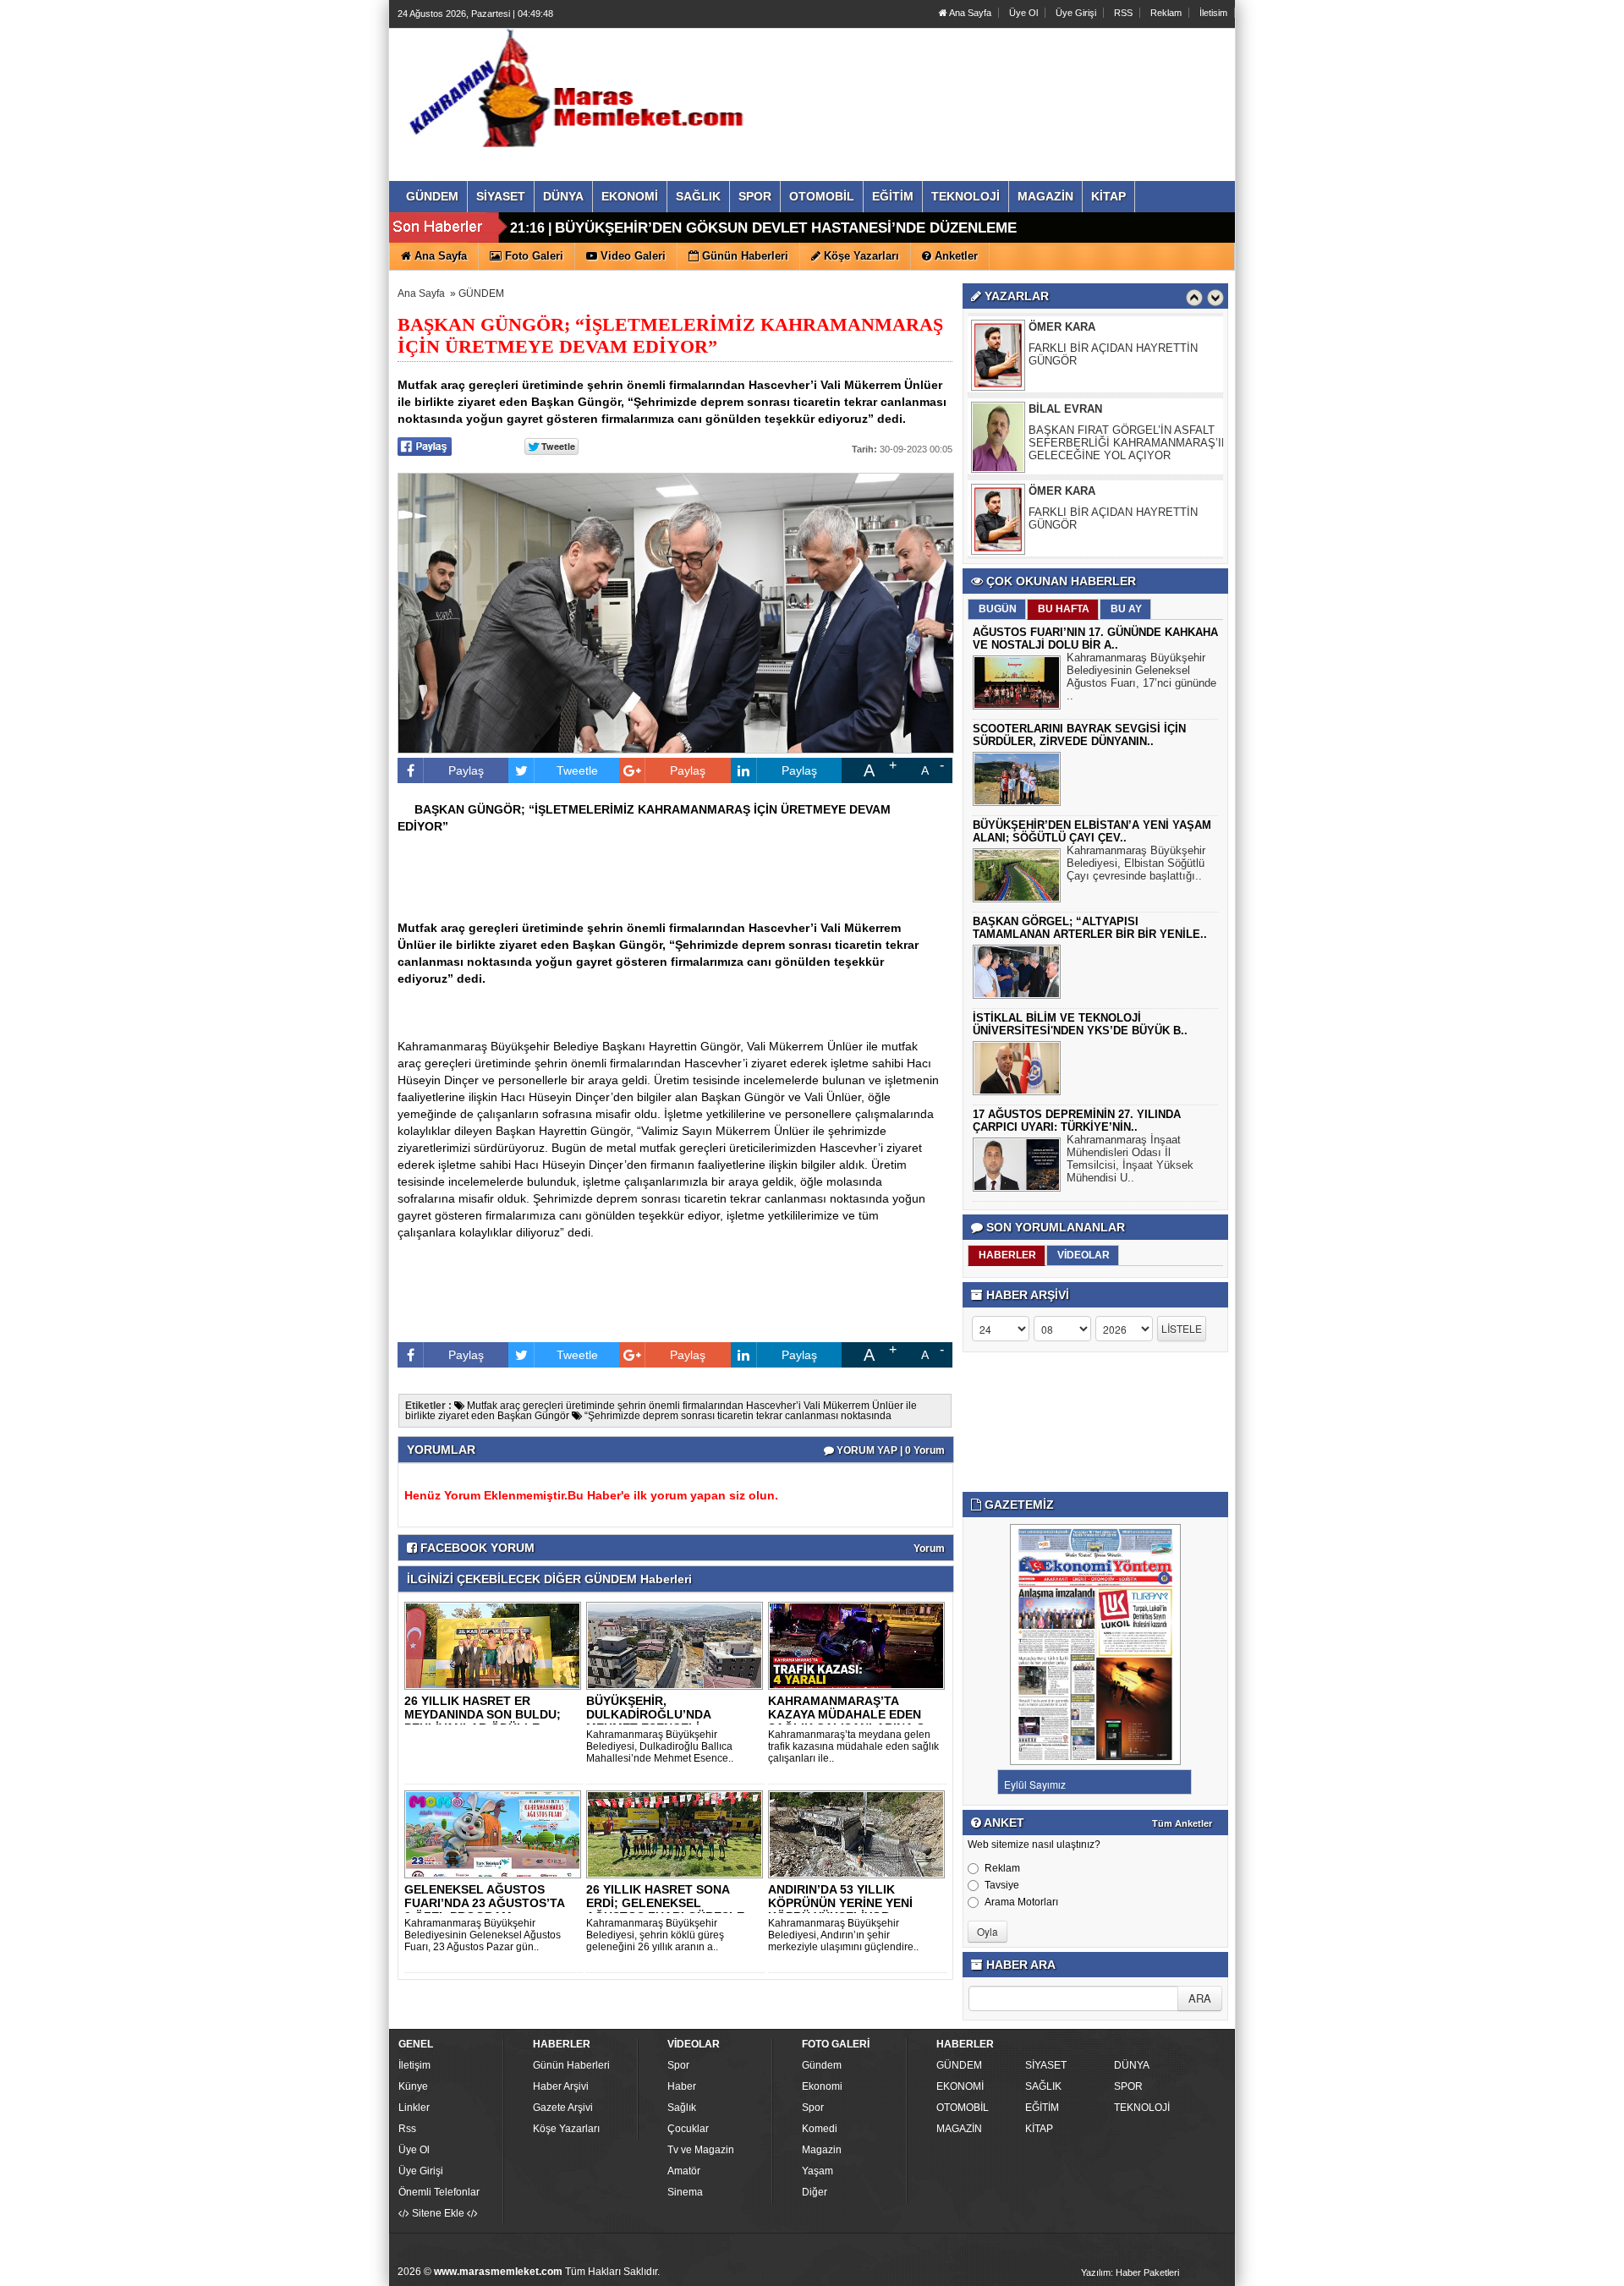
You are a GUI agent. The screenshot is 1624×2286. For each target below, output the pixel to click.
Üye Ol (1023, 13)
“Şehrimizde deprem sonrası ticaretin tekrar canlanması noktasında (737, 1416)
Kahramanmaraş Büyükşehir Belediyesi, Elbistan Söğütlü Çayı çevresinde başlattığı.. (1136, 863)
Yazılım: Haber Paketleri (1130, 2272)
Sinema (685, 2192)
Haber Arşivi (561, 2086)
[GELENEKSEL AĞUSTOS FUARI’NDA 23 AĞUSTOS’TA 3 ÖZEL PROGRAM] (496, 1834)
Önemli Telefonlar (439, 2192)
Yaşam (817, 2171)
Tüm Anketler (1182, 1823)
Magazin (822, 2150)
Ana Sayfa (969, 13)
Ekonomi (822, 2086)
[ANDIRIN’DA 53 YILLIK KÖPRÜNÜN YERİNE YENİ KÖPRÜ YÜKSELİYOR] (859, 1834)
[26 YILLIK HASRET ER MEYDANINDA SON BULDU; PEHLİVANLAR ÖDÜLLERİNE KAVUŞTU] (496, 1645)
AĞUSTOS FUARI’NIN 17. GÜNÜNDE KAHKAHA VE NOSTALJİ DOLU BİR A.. (1095, 639)
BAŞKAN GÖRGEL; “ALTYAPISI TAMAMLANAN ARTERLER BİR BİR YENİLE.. (1090, 928)
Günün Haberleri (571, 2065)
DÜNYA (1132, 2065)
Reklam (1166, 13)
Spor (678, 2065)
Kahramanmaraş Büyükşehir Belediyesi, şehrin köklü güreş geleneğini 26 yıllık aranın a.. (655, 1935)
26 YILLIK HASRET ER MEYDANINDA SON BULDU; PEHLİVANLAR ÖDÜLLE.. (483, 1714)
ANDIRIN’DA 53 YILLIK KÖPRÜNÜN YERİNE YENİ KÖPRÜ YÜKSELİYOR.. (840, 1903)
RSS (1123, 13)
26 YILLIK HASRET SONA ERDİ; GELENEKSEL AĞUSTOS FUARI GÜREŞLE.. (669, 1903)
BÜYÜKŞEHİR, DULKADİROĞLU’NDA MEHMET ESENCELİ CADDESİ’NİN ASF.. (648, 1721)
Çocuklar (688, 2129)
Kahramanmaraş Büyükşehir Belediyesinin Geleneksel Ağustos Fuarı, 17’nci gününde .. (1141, 677)
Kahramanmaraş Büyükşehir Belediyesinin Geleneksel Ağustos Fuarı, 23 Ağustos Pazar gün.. (483, 1935)
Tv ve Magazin (701, 2150)
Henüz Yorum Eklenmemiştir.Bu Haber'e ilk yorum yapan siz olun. (591, 1495)
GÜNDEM (481, 293)
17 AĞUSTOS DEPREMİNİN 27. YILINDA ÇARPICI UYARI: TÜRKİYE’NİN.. (1077, 1121)
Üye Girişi (1076, 13)
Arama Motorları (1021, 1902)
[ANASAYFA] (582, 87)
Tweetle (577, 770)
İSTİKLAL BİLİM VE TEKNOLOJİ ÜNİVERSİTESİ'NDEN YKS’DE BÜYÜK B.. (1080, 1024)
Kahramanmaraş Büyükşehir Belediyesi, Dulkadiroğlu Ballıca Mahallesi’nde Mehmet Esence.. (660, 1746)
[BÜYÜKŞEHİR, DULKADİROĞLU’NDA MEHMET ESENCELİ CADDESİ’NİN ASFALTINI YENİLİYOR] (678, 1645)
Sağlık (682, 2108)
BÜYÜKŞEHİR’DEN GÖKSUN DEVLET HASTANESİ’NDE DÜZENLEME (786, 228)
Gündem (822, 2065)
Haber (682, 2086)
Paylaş (466, 770)
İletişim (414, 2065)
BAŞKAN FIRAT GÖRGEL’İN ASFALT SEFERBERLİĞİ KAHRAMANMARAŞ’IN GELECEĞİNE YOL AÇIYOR (1129, 419)
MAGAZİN (959, 2129)
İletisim (1213, 13)
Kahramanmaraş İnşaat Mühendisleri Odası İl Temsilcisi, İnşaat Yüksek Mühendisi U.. (1130, 1159)
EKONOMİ (960, 2086)
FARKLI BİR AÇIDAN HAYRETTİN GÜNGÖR (1113, 331)
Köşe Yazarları (566, 2129)
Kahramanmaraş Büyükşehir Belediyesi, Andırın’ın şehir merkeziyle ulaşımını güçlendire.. (843, 1935)
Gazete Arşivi (563, 2108)
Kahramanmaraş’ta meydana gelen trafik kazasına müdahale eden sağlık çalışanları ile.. (853, 1746)
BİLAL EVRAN (1065, 385)
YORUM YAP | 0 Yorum (889, 1450)
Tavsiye (1002, 1885)
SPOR (1128, 2086)
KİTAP (1039, 2129)
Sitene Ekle (438, 2213)
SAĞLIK (1043, 2086)
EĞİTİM (1042, 2108)
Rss (407, 2129)
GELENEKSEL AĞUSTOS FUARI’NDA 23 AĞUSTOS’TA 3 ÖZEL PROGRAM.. (484, 1903)
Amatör (684, 2171)
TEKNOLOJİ (1142, 2108)
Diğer (815, 2192)
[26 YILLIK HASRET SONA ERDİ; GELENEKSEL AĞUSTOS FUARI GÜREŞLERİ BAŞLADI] (678, 1834)
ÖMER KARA (1062, 467)
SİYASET (1046, 2065)
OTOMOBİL (963, 2108)
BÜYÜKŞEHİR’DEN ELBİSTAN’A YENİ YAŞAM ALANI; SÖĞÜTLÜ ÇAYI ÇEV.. (1092, 831)
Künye (413, 2086)
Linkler (414, 2108)
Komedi (820, 2129)
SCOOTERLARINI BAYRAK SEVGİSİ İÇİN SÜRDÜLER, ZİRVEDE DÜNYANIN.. (1079, 735)
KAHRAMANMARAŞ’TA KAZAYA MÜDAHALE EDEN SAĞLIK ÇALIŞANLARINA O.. (850, 1714)
